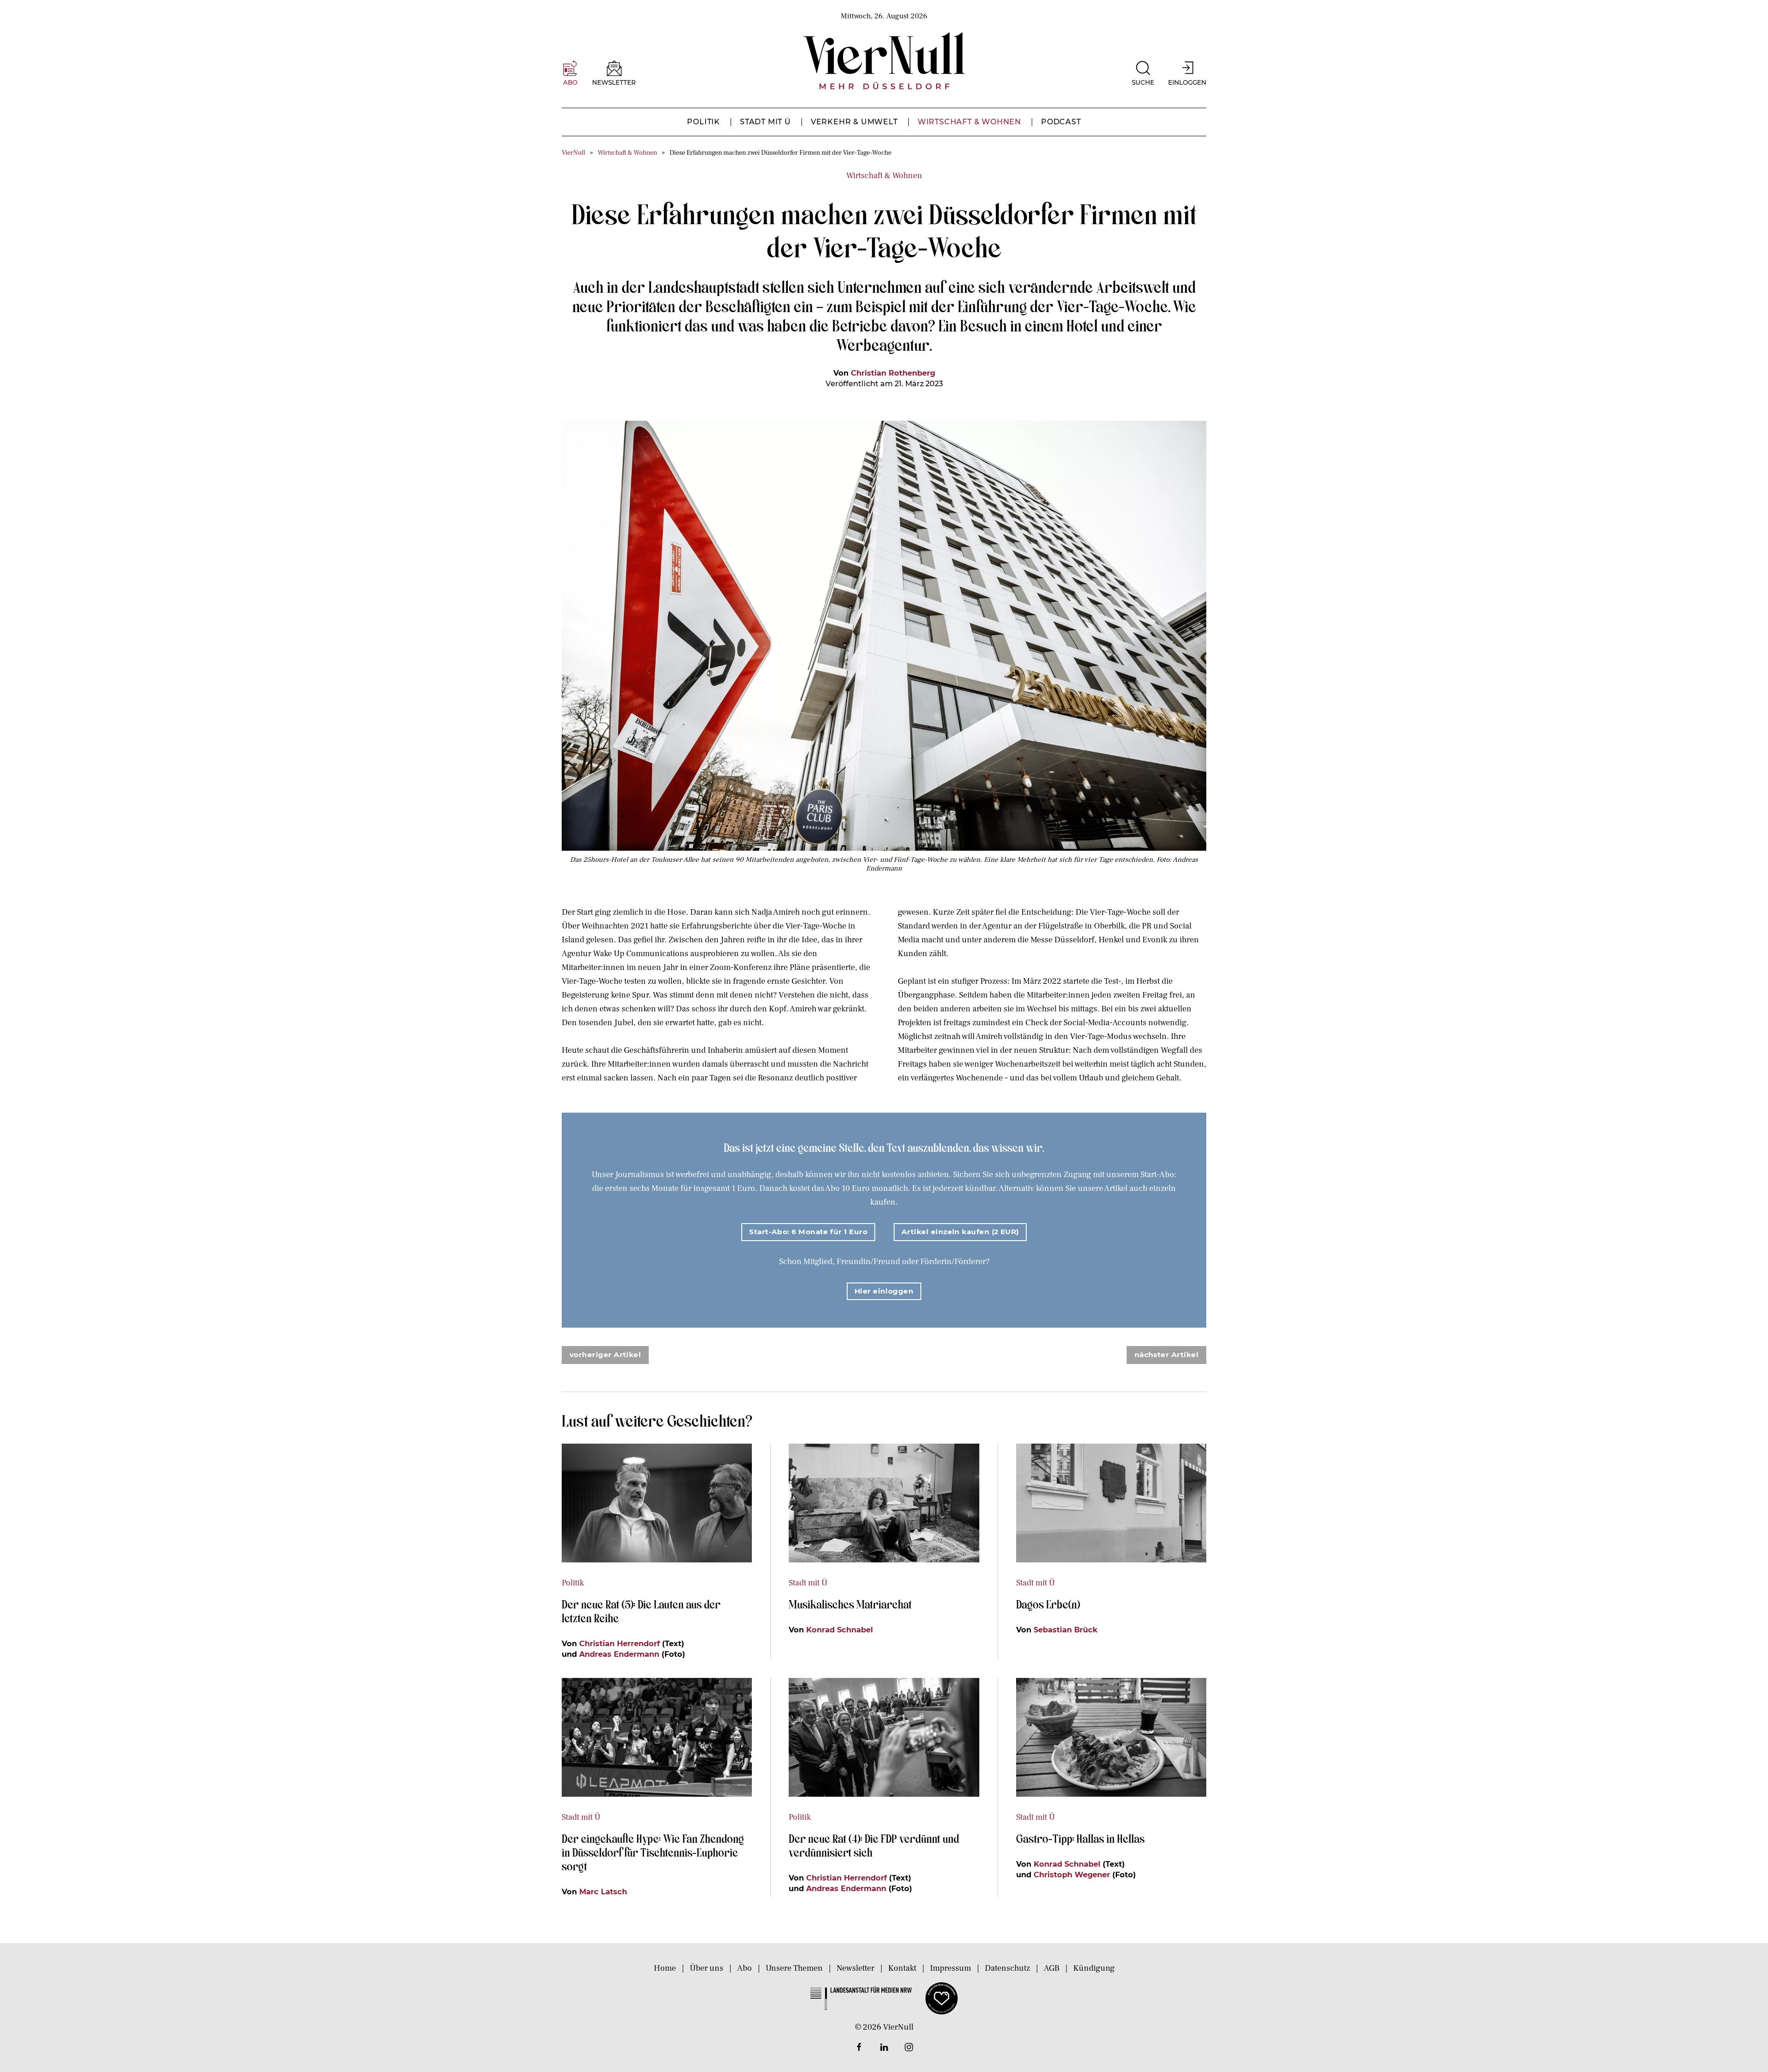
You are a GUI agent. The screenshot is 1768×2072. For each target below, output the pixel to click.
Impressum (951, 1968)
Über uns (707, 1968)
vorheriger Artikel (605, 1355)
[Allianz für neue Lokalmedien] (942, 1998)
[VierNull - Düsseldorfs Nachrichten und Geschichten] (884, 61)
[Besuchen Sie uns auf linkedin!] (884, 2047)
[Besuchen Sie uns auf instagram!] (909, 2047)
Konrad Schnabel (840, 1630)
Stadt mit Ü (765, 122)
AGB (1052, 1968)
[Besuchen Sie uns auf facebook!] (859, 2047)
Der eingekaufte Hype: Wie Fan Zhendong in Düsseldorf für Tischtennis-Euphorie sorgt (653, 1852)
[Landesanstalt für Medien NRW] (861, 1998)
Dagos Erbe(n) (1048, 1604)
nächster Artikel (1166, 1355)
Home (665, 1968)
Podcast (1061, 122)
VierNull (573, 153)
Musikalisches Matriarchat (850, 1604)
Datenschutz (1007, 1968)
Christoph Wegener (1072, 1875)
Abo (744, 1968)
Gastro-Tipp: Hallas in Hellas (1082, 1838)
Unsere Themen (794, 1968)
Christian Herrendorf (619, 1643)
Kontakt (902, 1968)
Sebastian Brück (1066, 1630)
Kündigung (1094, 1968)
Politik (704, 122)
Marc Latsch (603, 1892)
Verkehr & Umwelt (854, 122)
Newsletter (855, 1968)
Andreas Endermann (619, 1654)
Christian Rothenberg (893, 373)
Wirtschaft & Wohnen (969, 122)
